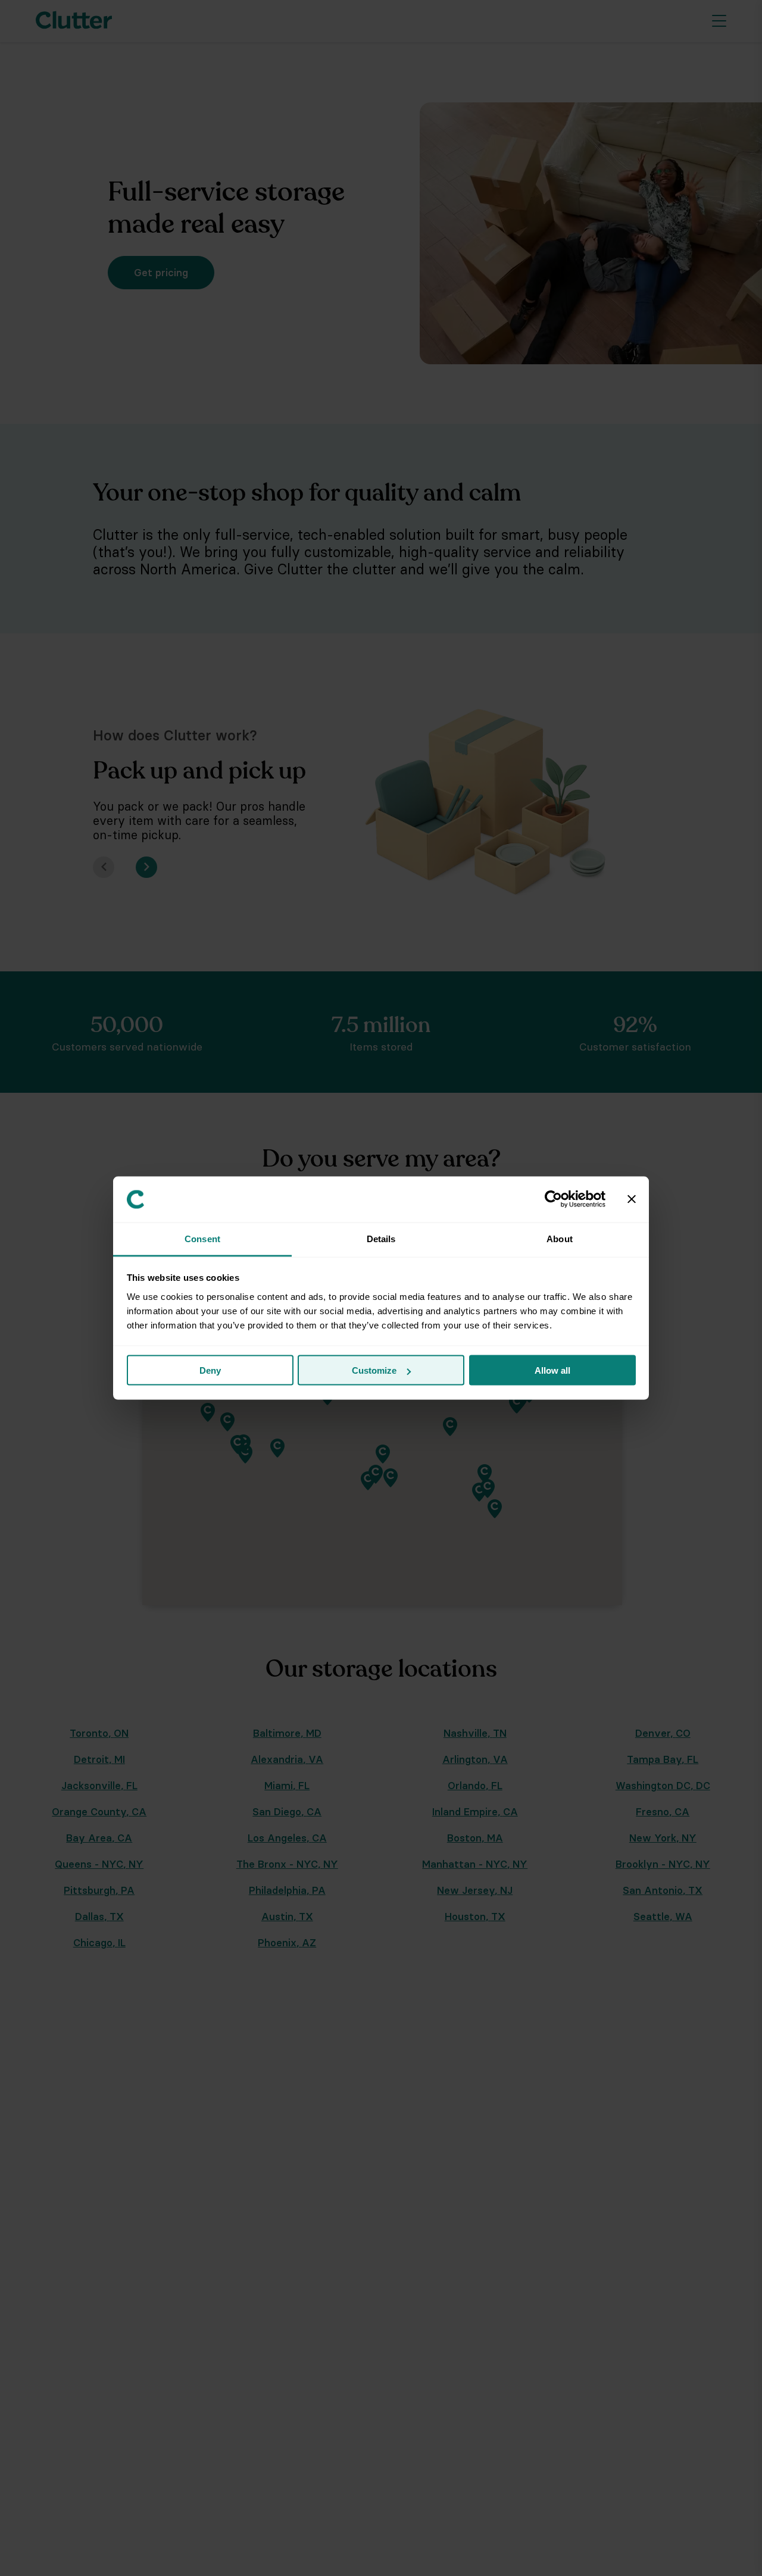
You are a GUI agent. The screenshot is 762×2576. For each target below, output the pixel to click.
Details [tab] (381, 1238)
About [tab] (560, 1238)
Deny (210, 1370)
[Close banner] (632, 1199)
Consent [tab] (202, 1238)
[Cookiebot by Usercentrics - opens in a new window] (553, 1199)
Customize (374, 1370)
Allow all (552, 1370)
